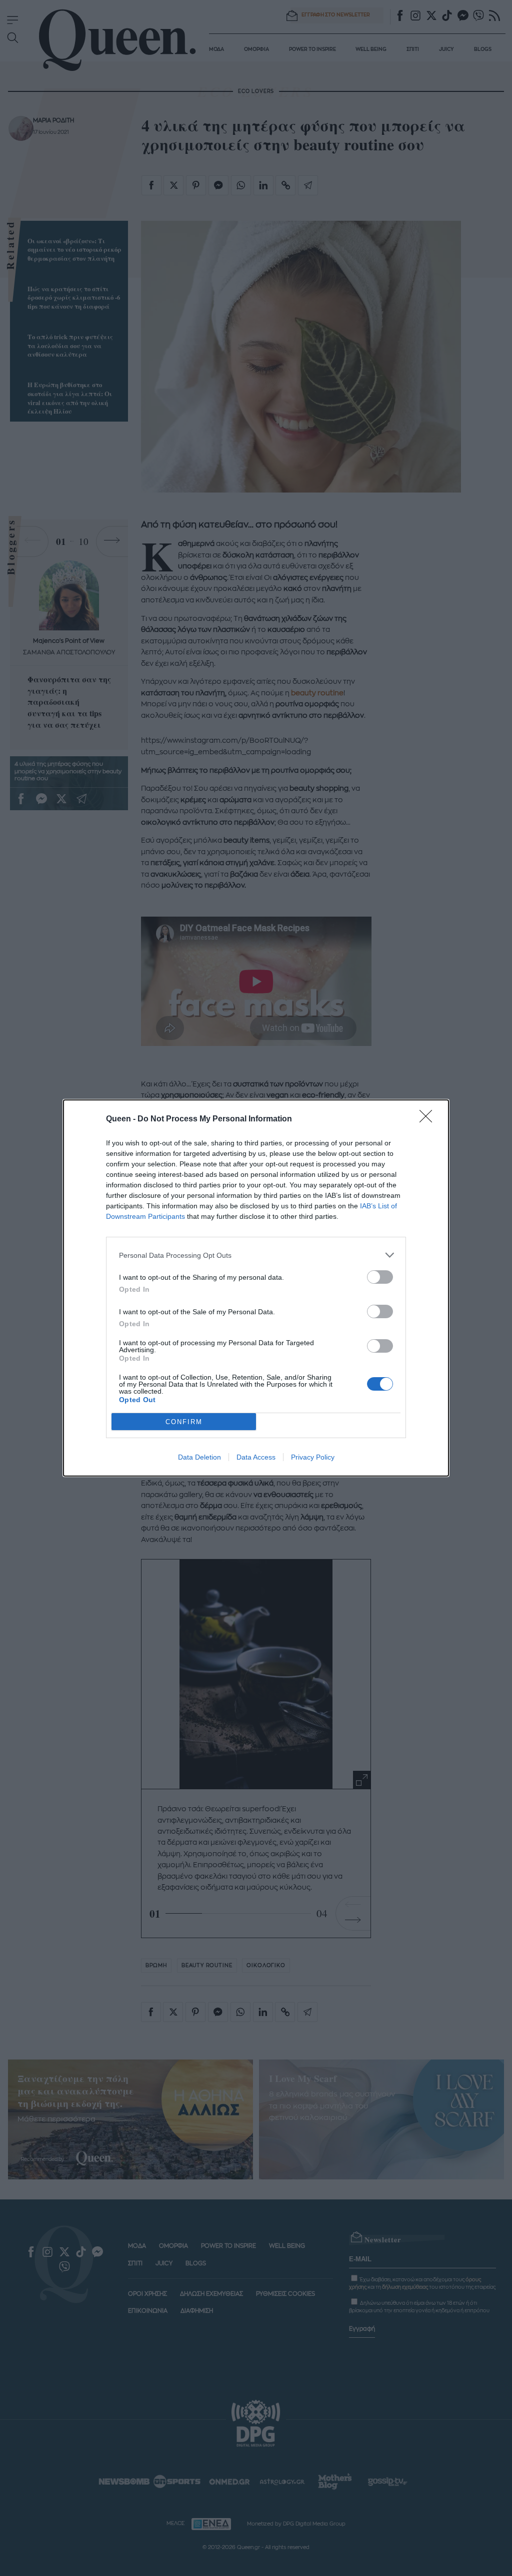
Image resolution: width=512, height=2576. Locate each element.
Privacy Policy (313, 1457)
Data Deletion (199, 1457)
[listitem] (256, 1255)
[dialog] (256, 1288)
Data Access (256, 1457)
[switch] (380, 1277)
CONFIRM (184, 1422)
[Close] (429, 1119)
